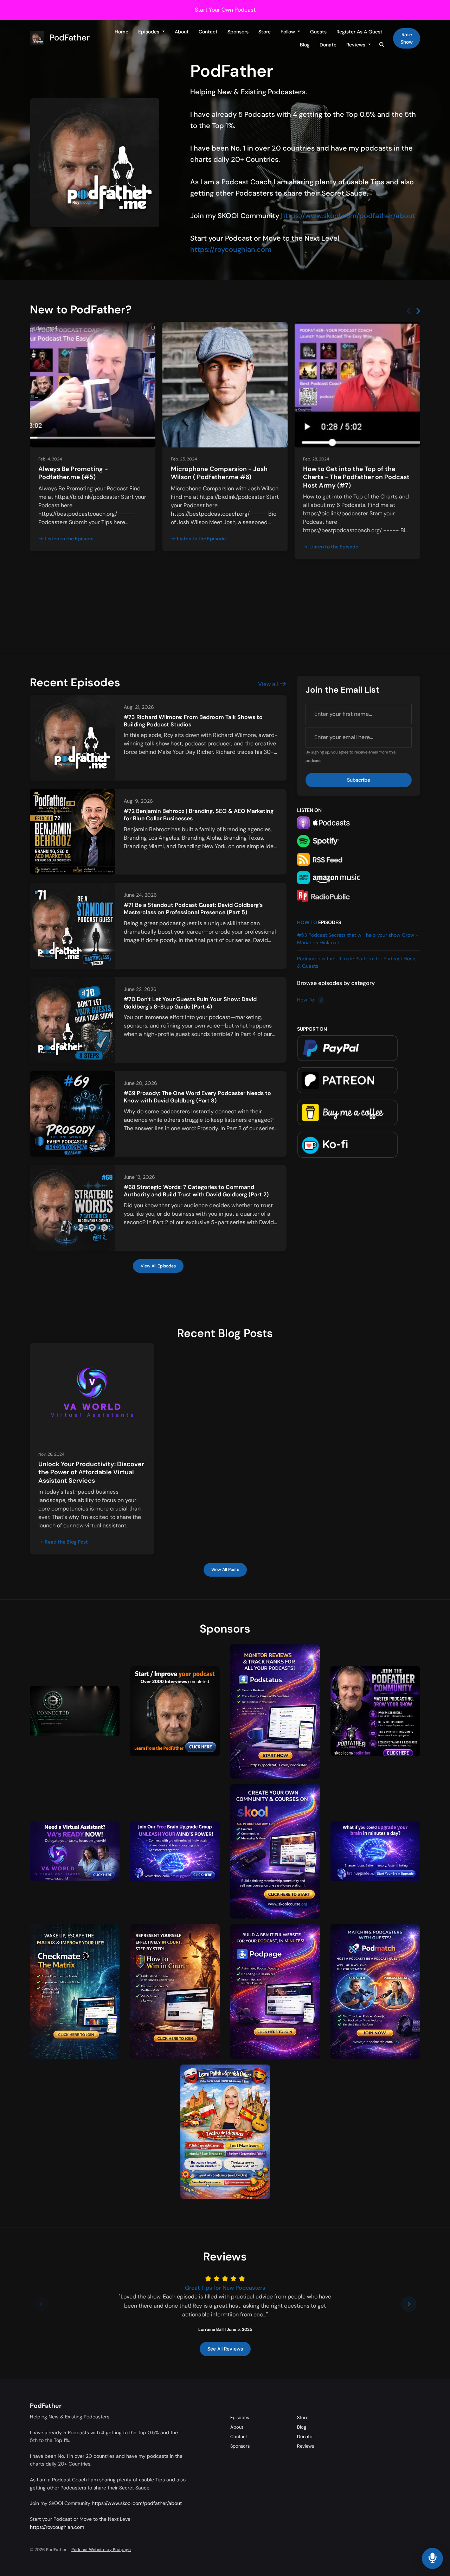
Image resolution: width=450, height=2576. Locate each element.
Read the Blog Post (66, 1542)
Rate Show (407, 38)
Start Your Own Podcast (225, 10)
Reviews (356, 45)
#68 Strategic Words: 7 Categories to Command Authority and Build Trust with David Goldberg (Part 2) (196, 1191)
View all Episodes (158, 1266)
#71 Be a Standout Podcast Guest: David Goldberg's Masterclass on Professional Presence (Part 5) (193, 909)
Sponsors (238, 32)
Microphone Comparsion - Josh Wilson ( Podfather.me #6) (219, 473)
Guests (318, 32)
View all (269, 684)
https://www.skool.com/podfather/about (348, 216)
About (182, 32)
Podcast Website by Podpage (101, 2550)
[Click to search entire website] (382, 45)
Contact (208, 32)
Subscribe (359, 780)
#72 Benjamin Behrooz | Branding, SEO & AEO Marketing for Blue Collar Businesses (199, 815)
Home (121, 32)
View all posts (225, 1570)
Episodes (149, 32)
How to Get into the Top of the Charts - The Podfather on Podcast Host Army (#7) (356, 477)
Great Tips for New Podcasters (225, 2288)
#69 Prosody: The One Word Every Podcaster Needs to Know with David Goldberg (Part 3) (197, 1097)
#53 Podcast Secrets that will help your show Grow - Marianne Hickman (358, 939)
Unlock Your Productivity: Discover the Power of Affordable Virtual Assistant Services (91, 1472)
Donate (328, 45)
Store (265, 32)
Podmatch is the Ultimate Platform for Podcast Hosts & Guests (357, 962)
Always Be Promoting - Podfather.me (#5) (73, 473)
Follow (288, 32)
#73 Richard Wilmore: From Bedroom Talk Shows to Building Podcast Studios (193, 721)
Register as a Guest (359, 32)
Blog (305, 45)
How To (307, 922)
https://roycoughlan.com (231, 249)
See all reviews (225, 2349)
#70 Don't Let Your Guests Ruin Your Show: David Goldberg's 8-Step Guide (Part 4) (190, 1003)
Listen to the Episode (69, 539)
